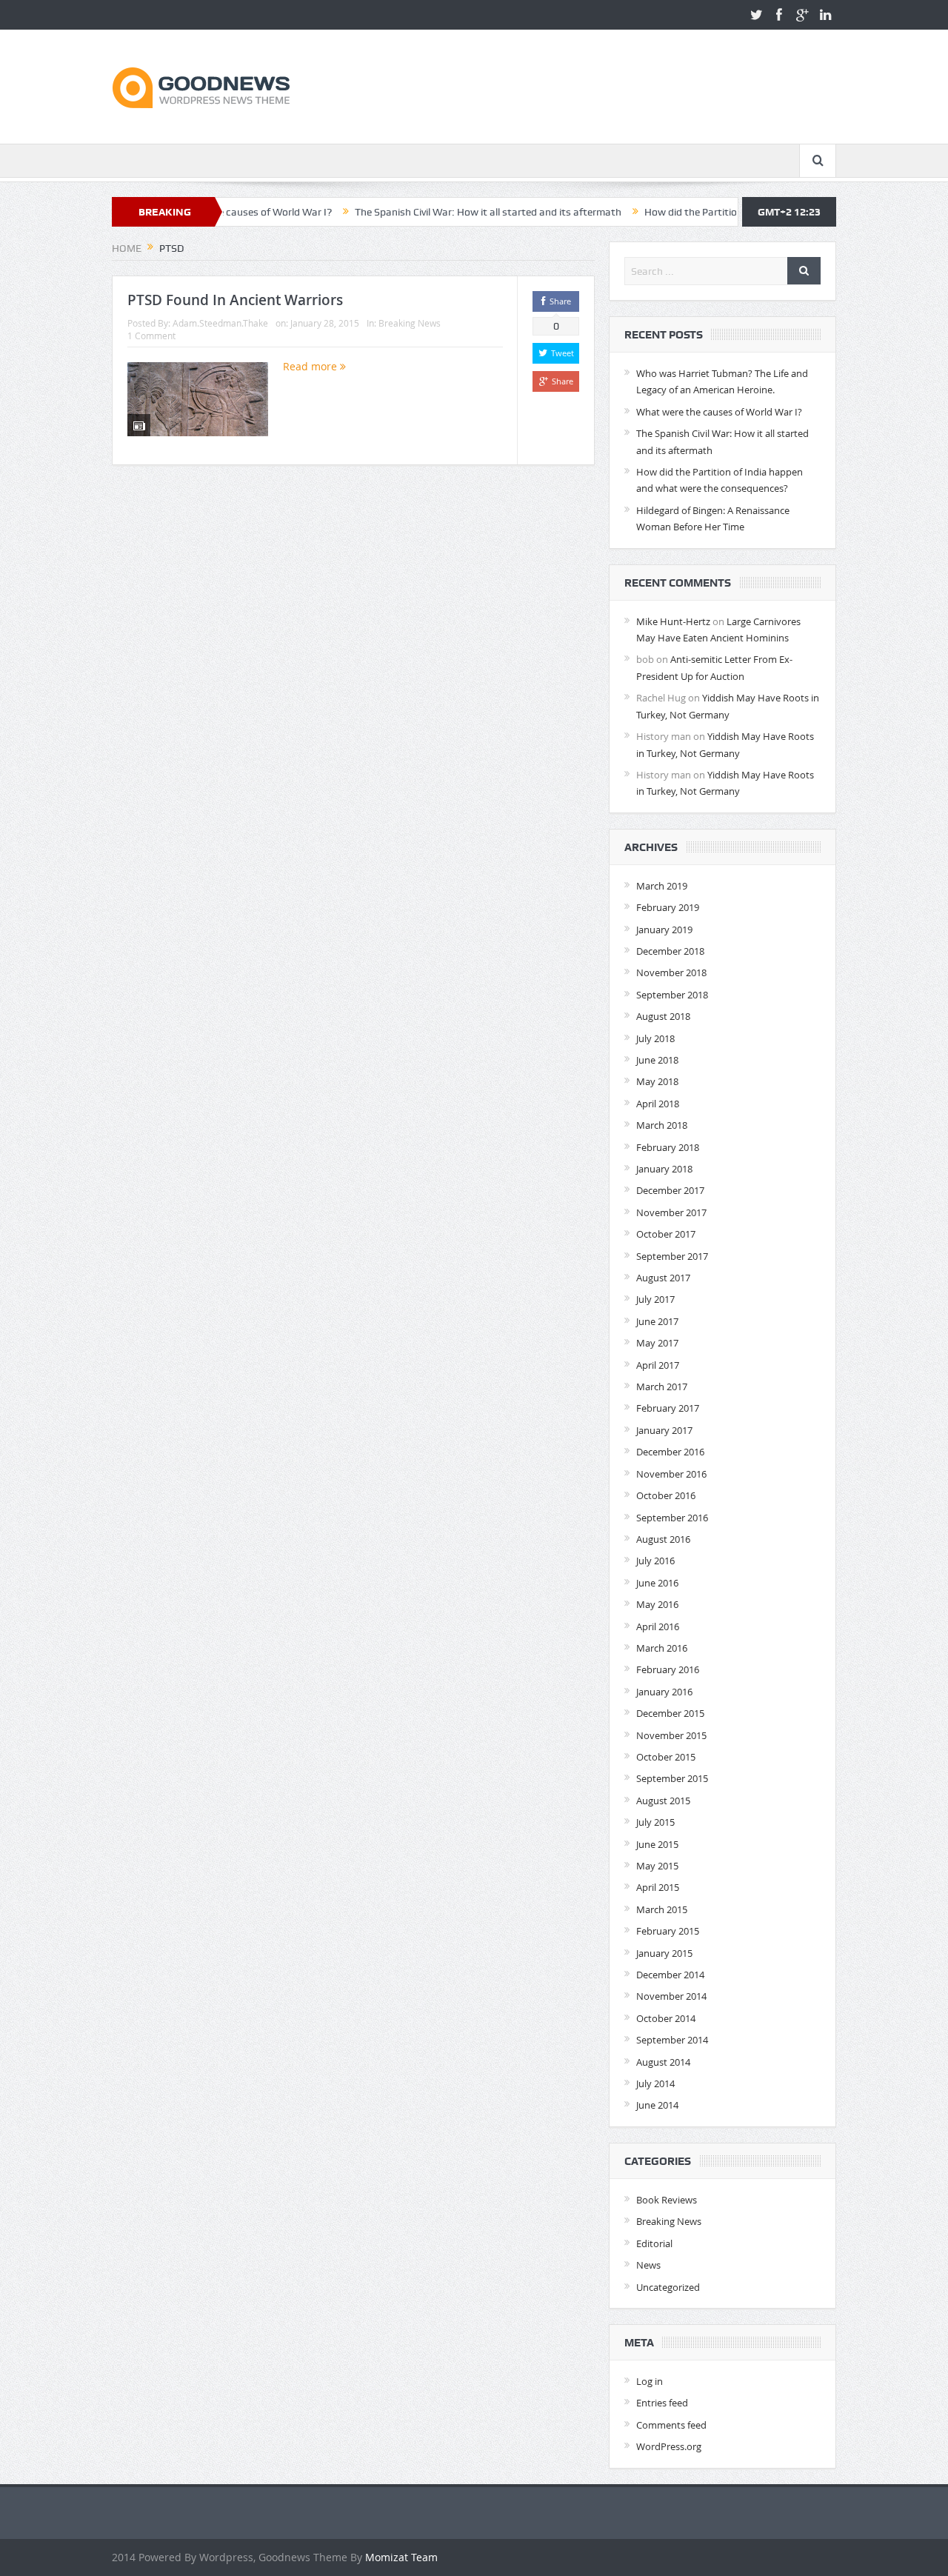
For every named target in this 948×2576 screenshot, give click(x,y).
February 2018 (668, 1147)
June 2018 (657, 1060)
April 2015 (658, 1887)
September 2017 (672, 1256)
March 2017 (662, 1387)
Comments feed (671, 2425)
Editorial (654, 2243)
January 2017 (664, 1430)
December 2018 (670, 951)
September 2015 (672, 1778)
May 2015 (657, 1866)
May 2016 (657, 1604)
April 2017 (658, 1365)
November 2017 (671, 1212)
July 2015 (655, 1822)
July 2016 (655, 1561)
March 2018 (662, 1125)
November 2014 (671, 1996)
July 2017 (655, 1299)
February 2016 (668, 1669)
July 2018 (655, 1038)
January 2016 (664, 1692)
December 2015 (670, 1713)
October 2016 (666, 1495)
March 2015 (662, 1909)
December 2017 (670, 1190)
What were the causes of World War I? (719, 412)
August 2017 (663, 1278)
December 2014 (670, 1975)
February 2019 (668, 907)
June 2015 (657, 1844)
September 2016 (672, 1518)
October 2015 (666, 1757)
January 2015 (664, 1953)
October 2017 (666, 1234)
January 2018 (664, 1169)
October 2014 (666, 2018)
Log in (650, 2381)
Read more (311, 366)
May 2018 (657, 1081)
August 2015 (663, 1801)
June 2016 (657, 1583)
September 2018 (672, 995)
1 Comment (151, 336)
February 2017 (668, 1408)
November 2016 (671, 1474)
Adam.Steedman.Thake (220, 323)
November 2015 (671, 1735)
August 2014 (663, 2062)
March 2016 (662, 1648)
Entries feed (662, 2403)
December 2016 (670, 1452)
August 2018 (663, 1016)
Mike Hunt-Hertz (673, 621)
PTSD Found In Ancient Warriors (235, 300)
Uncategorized (668, 2287)
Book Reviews (667, 2200)
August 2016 (663, 1539)
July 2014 (655, 2083)
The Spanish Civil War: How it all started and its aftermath (431, 212)
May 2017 (657, 1343)
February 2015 (668, 1931)
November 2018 (671, 972)
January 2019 (664, 930)
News (648, 2265)
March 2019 (662, 886)
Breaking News (410, 323)
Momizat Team (401, 2557)
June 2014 (657, 2105)
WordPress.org (669, 2446)
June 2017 (657, 1321)
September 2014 (672, 2040)
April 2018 (658, 1104)
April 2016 (658, 1626)
